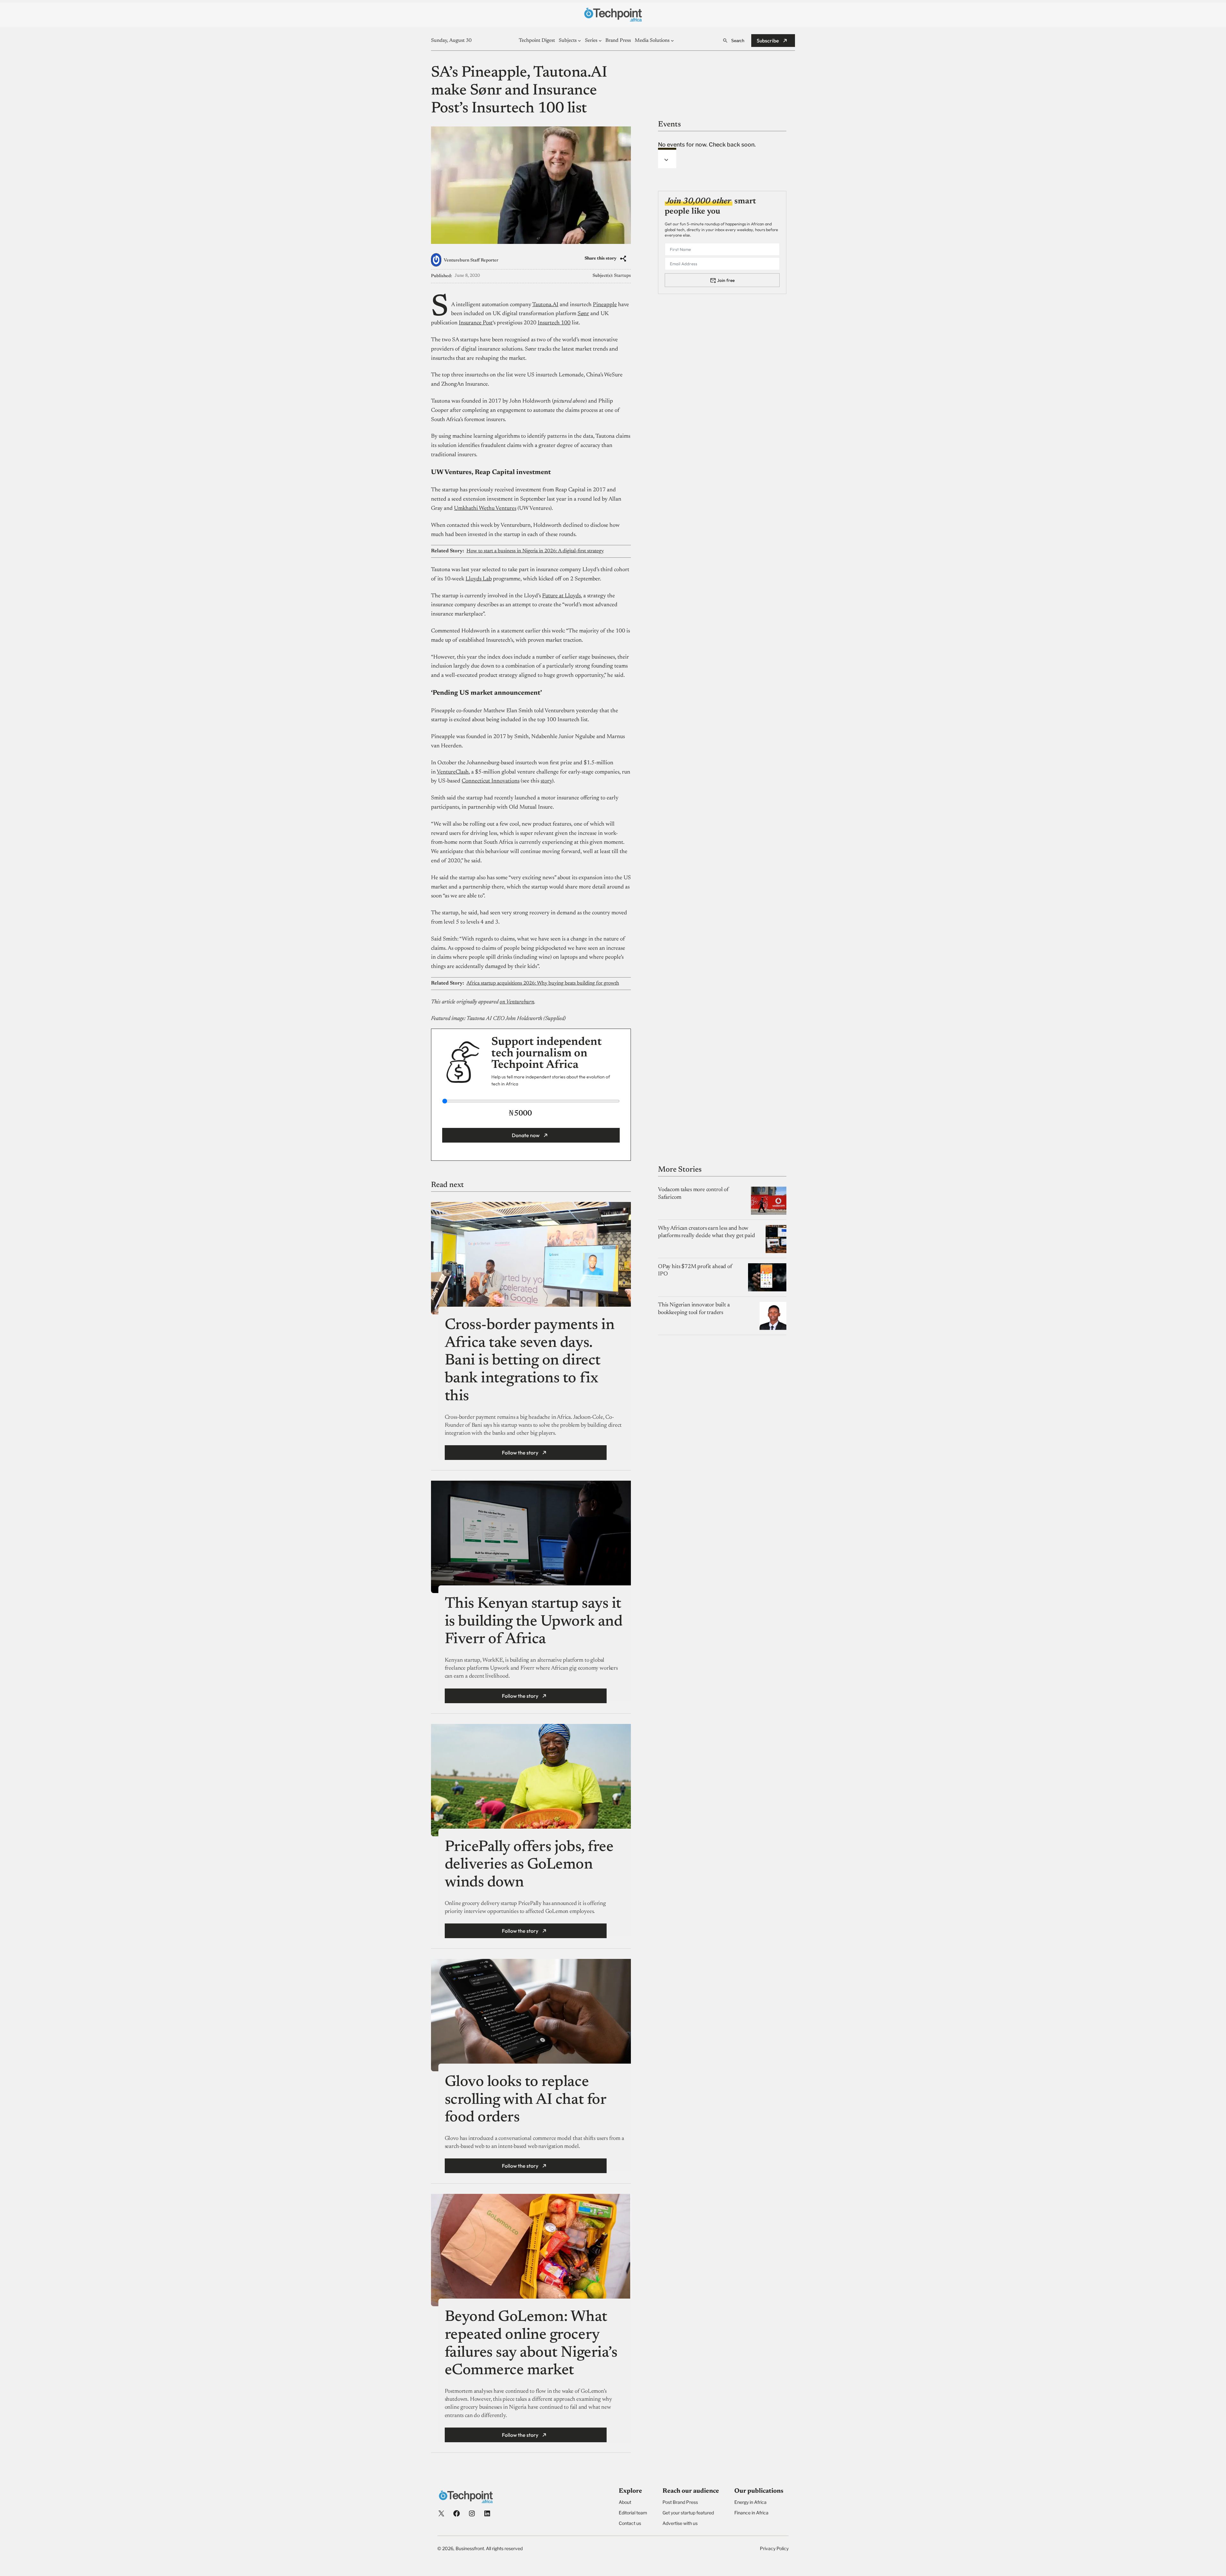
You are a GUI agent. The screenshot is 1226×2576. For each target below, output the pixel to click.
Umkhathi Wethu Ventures (485, 509)
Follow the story (520, 1453)
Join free (726, 280)
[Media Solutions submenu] (672, 41)
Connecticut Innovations (491, 781)
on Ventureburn (517, 1002)
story (546, 781)
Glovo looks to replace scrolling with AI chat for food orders (526, 2100)
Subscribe (768, 41)
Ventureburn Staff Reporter (471, 261)
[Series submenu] (600, 41)
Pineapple (605, 305)
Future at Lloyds (561, 596)
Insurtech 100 (554, 323)
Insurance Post (476, 323)
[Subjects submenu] (579, 41)
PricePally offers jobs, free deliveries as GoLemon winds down (529, 1865)
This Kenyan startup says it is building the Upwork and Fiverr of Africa (534, 1622)
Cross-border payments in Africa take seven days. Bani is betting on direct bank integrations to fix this (530, 1361)
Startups (622, 276)
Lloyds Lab (479, 579)
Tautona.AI (545, 305)
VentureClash (453, 772)
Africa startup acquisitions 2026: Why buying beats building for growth (543, 983)
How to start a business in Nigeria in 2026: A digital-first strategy (535, 551)
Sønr (583, 314)
